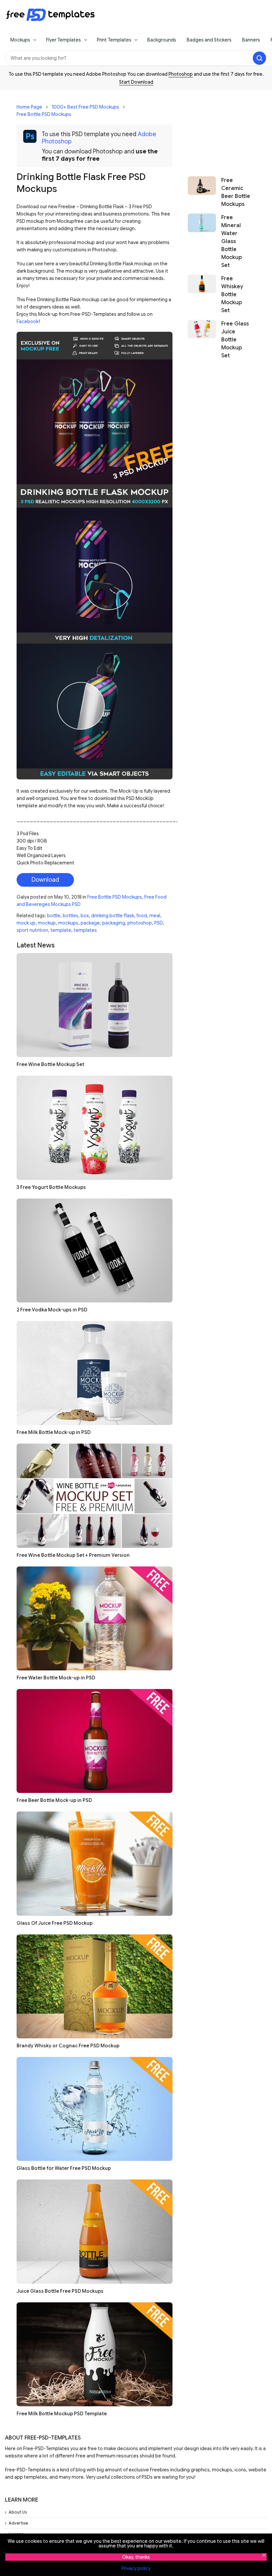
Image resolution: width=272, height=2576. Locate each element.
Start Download (136, 82)
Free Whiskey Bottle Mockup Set (232, 295)
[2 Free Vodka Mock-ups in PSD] (95, 1250)
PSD (159, 923)
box (85, 916)
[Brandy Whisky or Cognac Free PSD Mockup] (95, 1986)
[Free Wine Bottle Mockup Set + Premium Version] (95, 1496)
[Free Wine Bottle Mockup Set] (95, 1005)
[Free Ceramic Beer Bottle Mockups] (202, 192)
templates (85, 930)
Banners (251, 40)
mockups (68, 923)
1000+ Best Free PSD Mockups (85, 107)
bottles (70, 916)
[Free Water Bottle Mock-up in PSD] (95, 1618)
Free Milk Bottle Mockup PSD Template (62, 2414)
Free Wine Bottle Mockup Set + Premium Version (73, 1555)
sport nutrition (32, 930)
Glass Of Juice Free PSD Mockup (55, 1923)
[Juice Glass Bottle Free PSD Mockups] (95, 2231)
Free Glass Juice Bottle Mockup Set (235, 340)
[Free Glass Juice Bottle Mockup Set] (202, 340)
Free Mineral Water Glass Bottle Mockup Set (232, 241)
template (61, 930)
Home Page (29, 107)
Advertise (18, 2523)
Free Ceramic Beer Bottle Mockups (236, 192)
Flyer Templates (64, 40)
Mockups (20, 40)
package (90, 923)
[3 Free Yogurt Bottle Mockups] (95, 1128)
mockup (47, 923)
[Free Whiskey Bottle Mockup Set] (202, 295)
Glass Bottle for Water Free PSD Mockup (64, 2168)
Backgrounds (162, 40)
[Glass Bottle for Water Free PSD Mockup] (95, 2109)
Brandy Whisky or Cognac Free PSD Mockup (68, 2046)
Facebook (28, 321)
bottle (54, 916)
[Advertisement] (219, 130)
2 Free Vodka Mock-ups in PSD (52, 1310)
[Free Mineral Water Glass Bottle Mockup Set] (202, 241)
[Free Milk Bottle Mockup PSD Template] (95, 2354)
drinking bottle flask (113, 916)
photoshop (140, 923)
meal (155, 916)
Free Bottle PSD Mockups (44, 114)
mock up (26, 923)
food (142, 916)
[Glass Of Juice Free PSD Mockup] (95, 1864)
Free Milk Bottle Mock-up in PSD (54, 1432)
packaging (114, 923)
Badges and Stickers (209, 40)
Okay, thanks (136, 2557)
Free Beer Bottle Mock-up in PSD (54, 1800)
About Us (18, 2512)
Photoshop (181, 74)
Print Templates (114, 40)
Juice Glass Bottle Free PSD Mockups (60, 2291)
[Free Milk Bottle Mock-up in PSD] (95, 1373)
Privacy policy (136, 2568)
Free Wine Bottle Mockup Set (50, 1064)
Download (45, 880)
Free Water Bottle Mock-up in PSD (56, 1678)
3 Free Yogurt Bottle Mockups (51, 1187)
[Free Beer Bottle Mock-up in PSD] (95, 1741)
